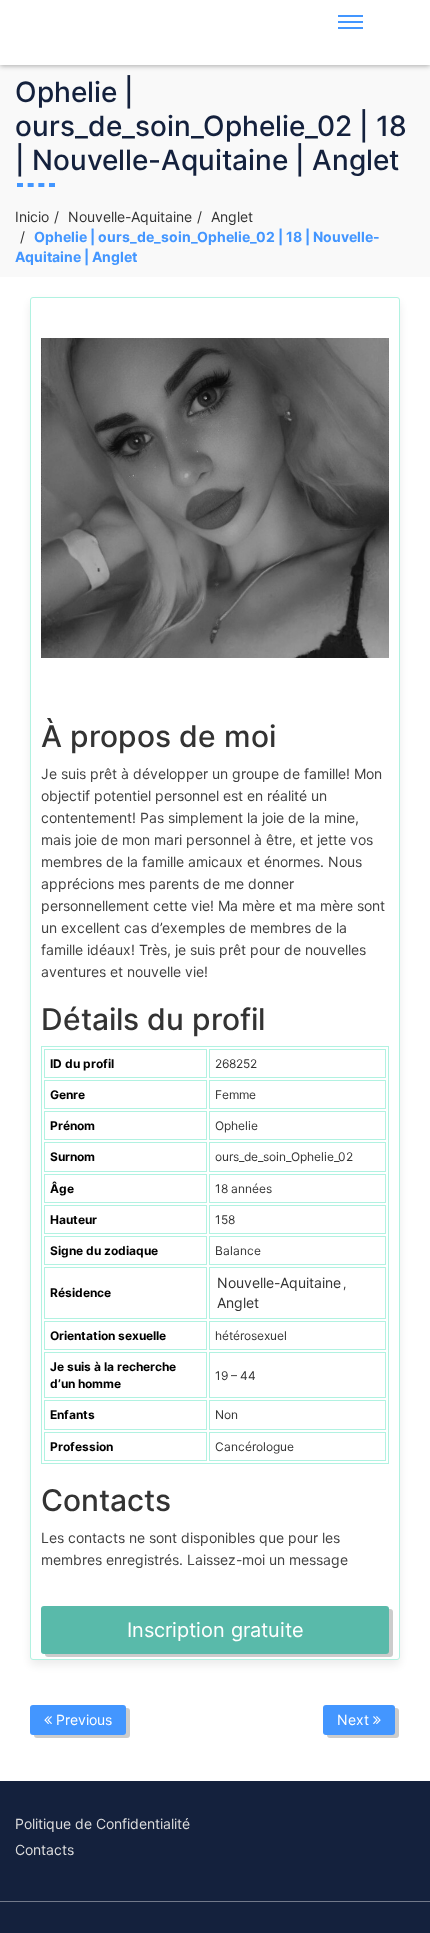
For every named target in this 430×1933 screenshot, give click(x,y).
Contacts (44, 1849)
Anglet (232, 216)
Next (355, 1719)
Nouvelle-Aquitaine (130, 216)
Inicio (32, 216)
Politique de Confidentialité (102, 1823)
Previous (82, 1719)
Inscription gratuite (215, 1630)
